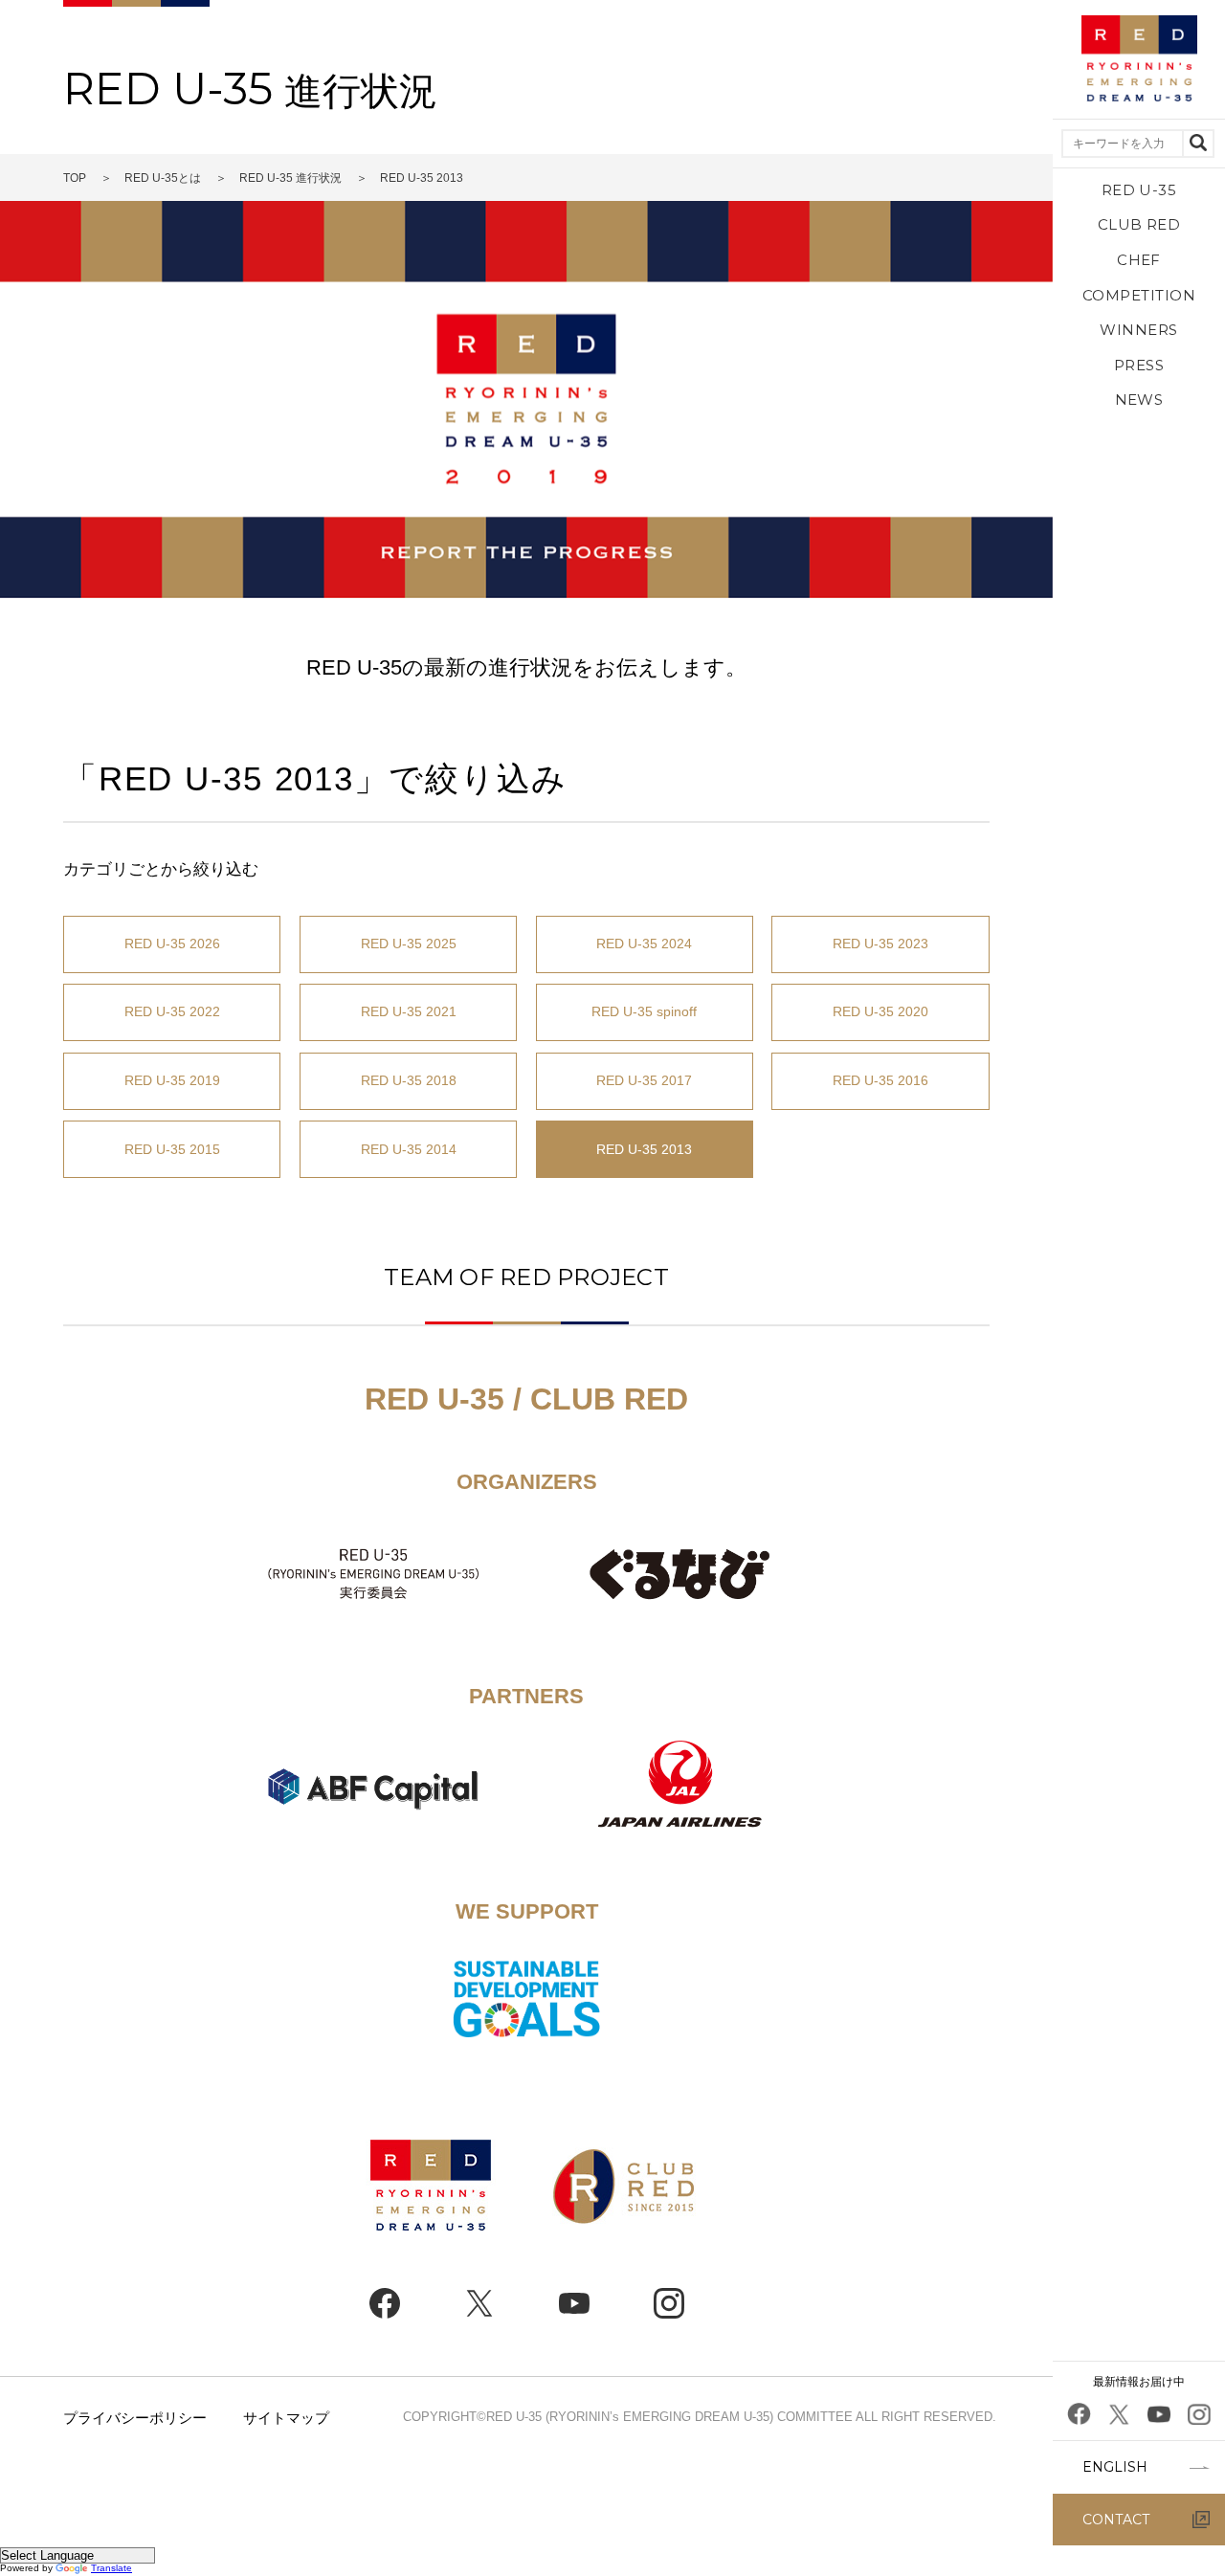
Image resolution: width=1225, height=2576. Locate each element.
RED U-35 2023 (880, 944)
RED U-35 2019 (172, 1080)
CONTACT (1116, 2520)
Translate (111, 2568)
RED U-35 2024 (644, 944)
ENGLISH (1115, 2467)
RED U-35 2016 (880, 1080)
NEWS (1139, 400)
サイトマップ (286, 2418)
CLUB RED (1139, 224)
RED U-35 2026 (172, 944)
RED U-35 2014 (409, 1149)
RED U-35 (1139, 190)
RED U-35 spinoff (644, 1011)
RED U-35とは (163, 178)
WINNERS (1138, 330)
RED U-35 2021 (409, 1011)
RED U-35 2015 (172, 1149)
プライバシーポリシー (135, 2418)
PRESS (1139, 365)
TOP (75, 178)
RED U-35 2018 (409, 1080)
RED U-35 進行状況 (290, 178)
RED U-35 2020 (880, 1011)
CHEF (1139, 260)
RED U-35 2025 (409, 944)
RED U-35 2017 (644, 1080)
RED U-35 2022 (172, 1011)
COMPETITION (1139, 295)
